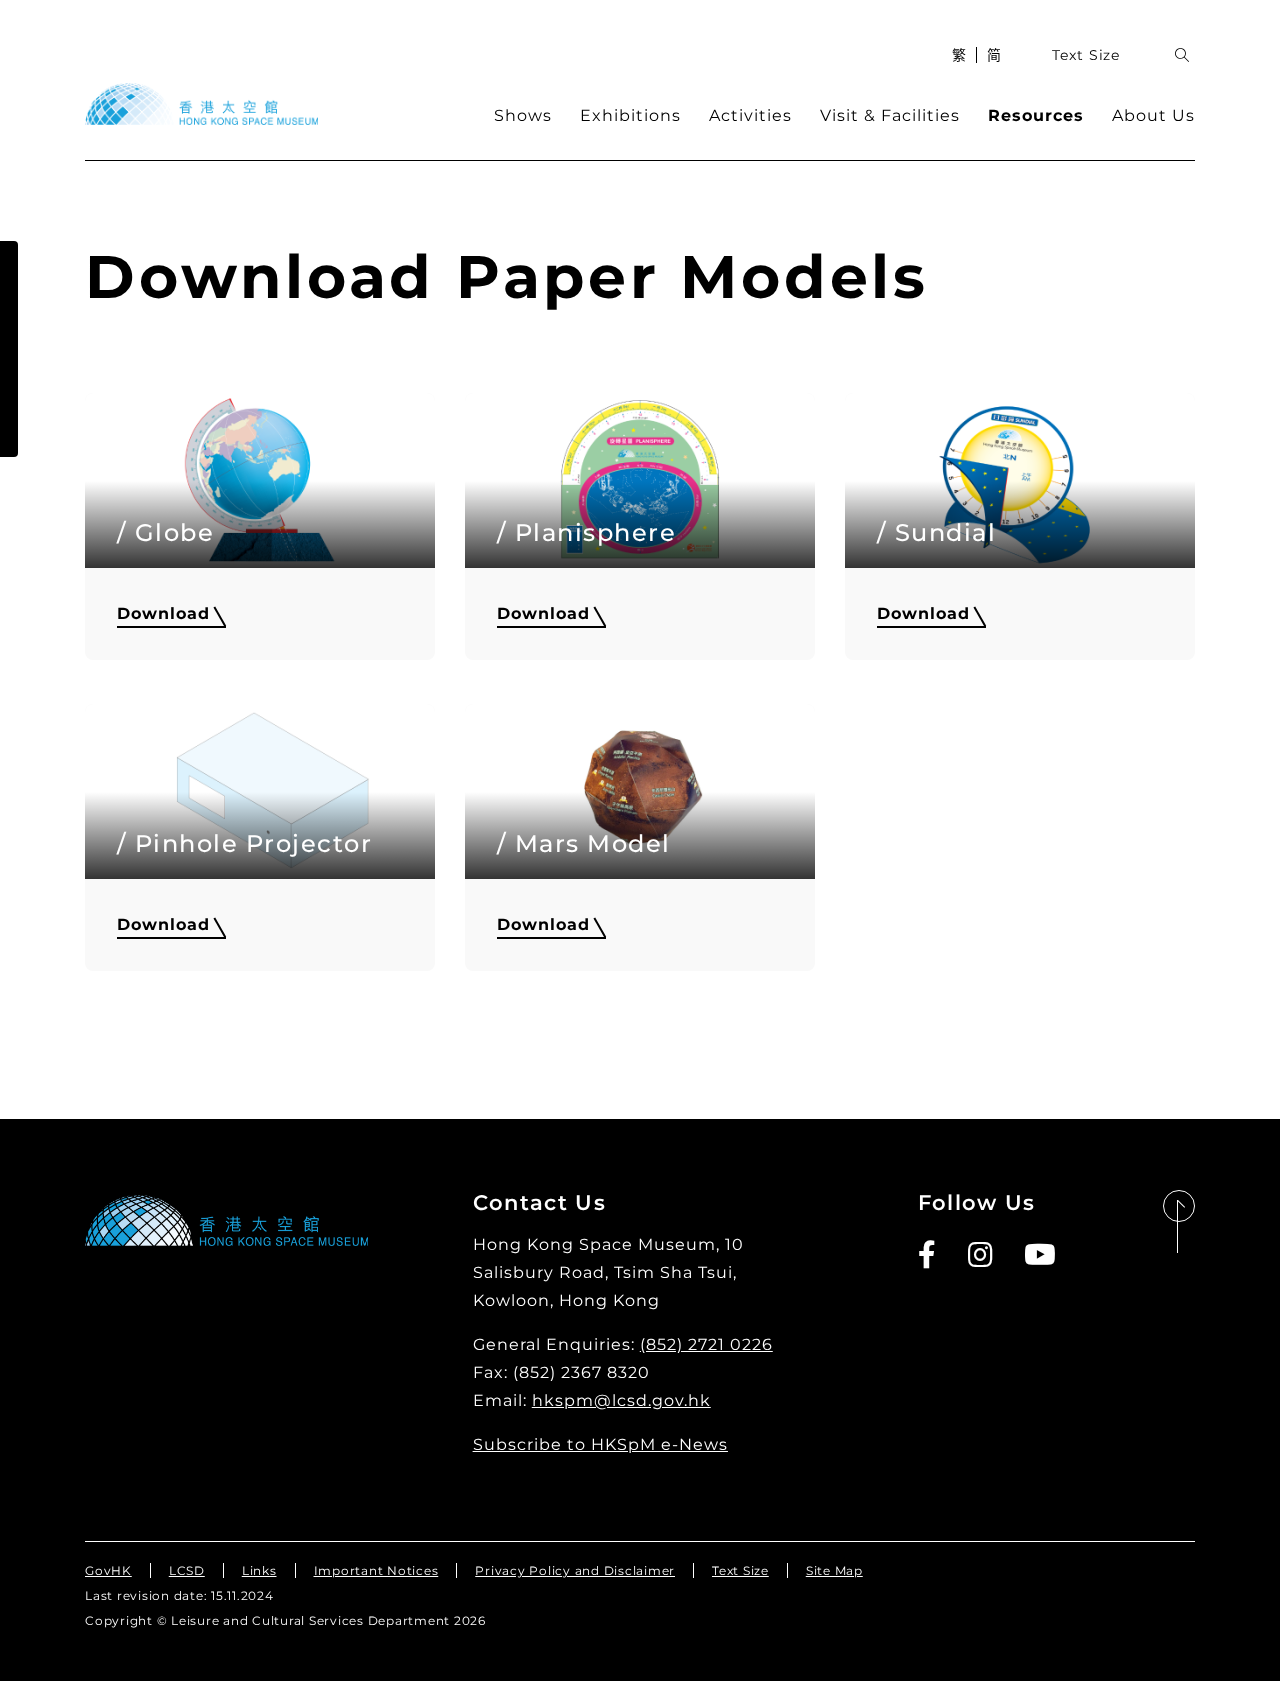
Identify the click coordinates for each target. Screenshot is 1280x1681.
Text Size (1086, 55)
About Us (1153, 115)
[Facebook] (928, 1255)
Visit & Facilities (890, 115)
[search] (1182, 55)
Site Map (834, 1570)
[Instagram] (981, 1255)
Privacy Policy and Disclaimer (575, 1570)
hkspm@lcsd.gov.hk (621, 1400)
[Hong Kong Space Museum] (201, 104)
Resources (1036, 115)
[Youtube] (1041, 1255)
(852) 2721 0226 (706, 1344)
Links (259, 1570)
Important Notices (376, 1570)
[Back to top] (1179, 1222)
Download (163, 613)
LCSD (187, 1570)
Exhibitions (630, 115)
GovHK (108, 1570)
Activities (750, 115)
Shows (523, 115)
